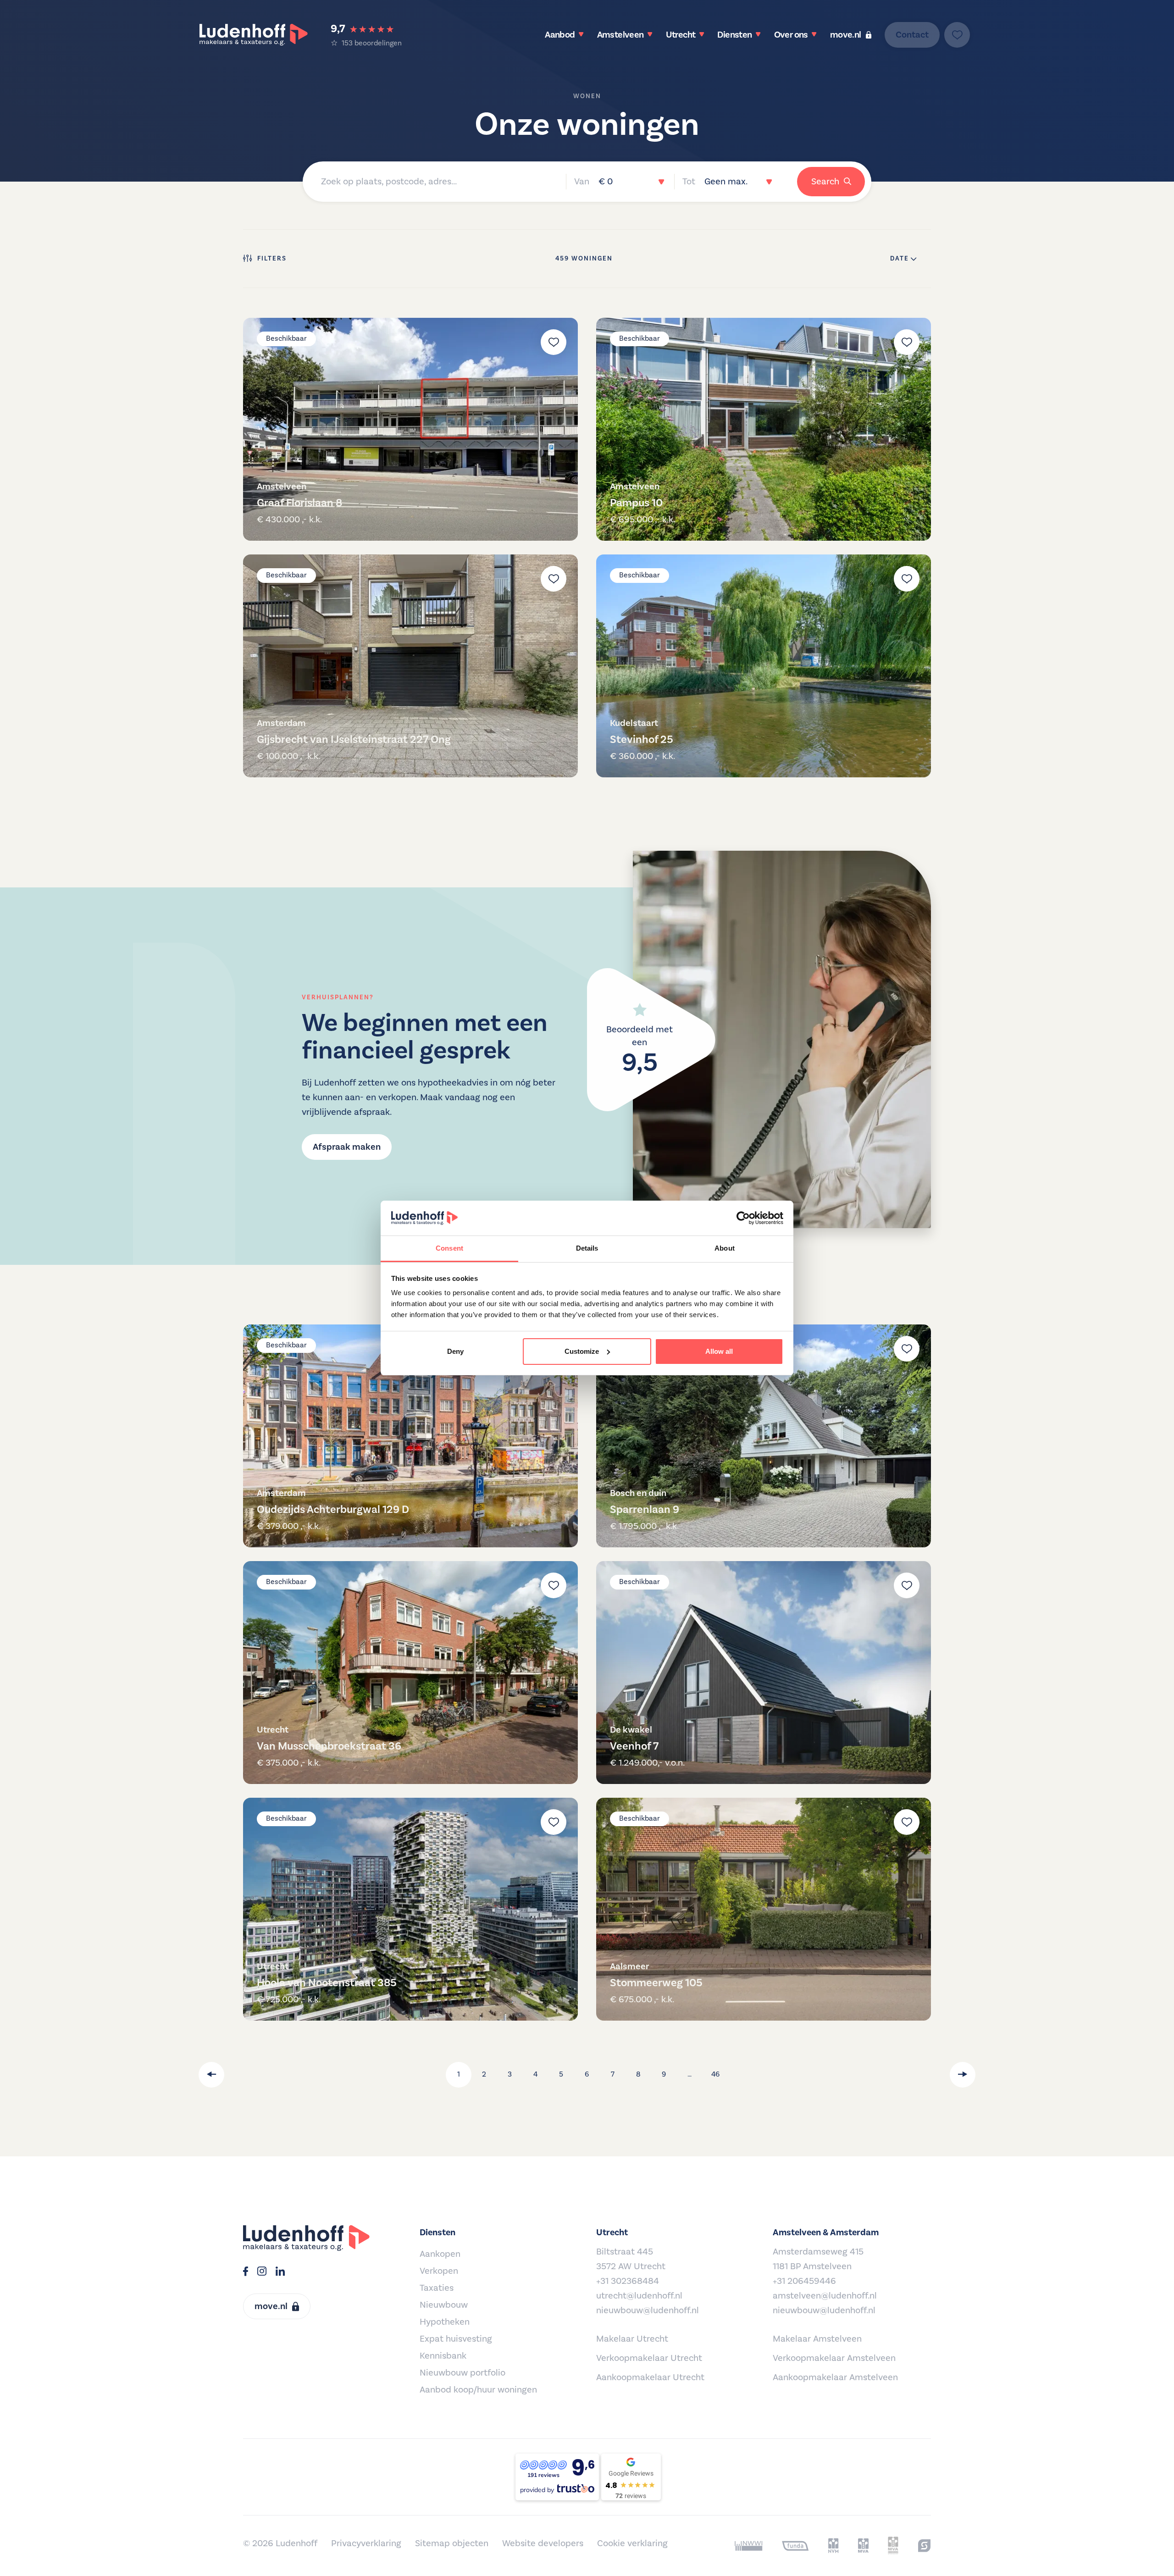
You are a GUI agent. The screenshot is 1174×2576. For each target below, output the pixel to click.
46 (715, 2074)
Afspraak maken (347, 1147)
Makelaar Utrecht (632, 2339)
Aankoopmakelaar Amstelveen (835, 2377)
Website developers (543, 2543)
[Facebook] (246, 2272)
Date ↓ (903, 259)
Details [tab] (587, 1248)
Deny (455, 1351)
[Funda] (795, 2546)
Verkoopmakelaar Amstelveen (834, 2358)
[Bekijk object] (410, 429)
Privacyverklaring (366, 2543)
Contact (912, 35)
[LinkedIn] (280, 2272)
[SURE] (924, 2546)
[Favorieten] (957, 35)
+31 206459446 (804, 2281)
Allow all (719, 1351)
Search (825, 182)
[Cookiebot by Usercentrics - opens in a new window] (743, 1218)
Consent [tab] (449, 1248)
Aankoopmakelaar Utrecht (650, 2377)
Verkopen (439, 2271)
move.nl (846, 35)
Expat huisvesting (456, 2339)
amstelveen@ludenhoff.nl (825, 2296)
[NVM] (833, 2546)
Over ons (791, 35)
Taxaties (437, 2288)
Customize (582, 1351)
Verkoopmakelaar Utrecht (649, 2358)
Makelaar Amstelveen (817, 2339)
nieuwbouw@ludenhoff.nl (648, 2310)
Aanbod (560, 35)
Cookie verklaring (632, 2543)
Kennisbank (443, 2356)
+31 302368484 (628, 2281)
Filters (272, 259)
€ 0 (606, 182)
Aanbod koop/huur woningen (478, 2390)
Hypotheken (445, 2322)
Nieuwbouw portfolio (462, 2373)
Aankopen (440, 2254)
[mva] (863, 2546)
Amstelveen (620, 35)
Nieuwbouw (444, 2305)
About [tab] (725, 1248)
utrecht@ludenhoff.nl (639, 2296)
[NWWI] (749, 2546)
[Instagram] (262, 2272)
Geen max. (726, 182)
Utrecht (681, 35)
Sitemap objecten (452, 2543)
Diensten (734, 35)
